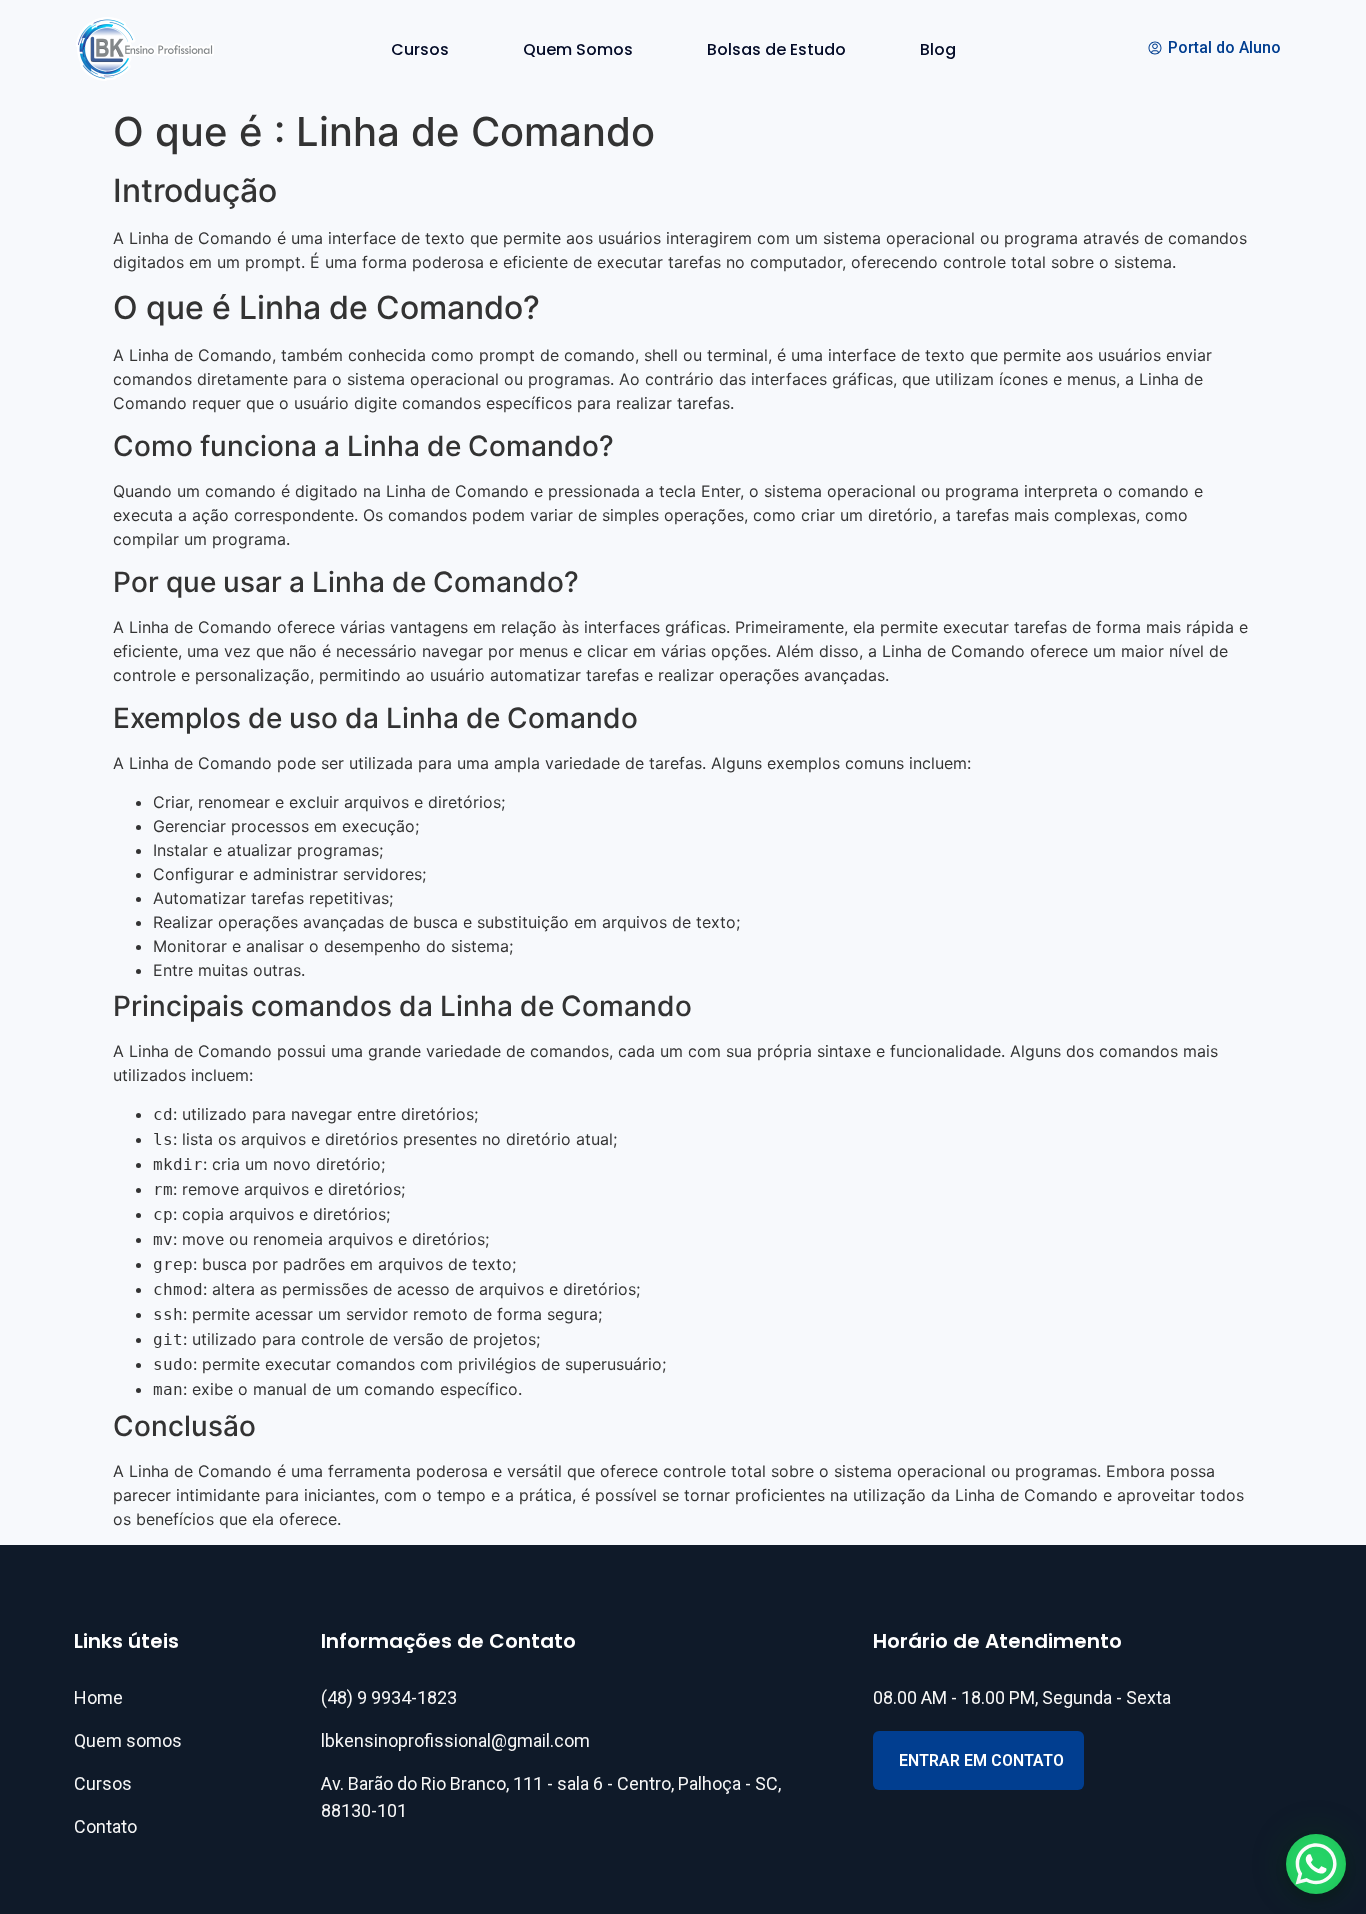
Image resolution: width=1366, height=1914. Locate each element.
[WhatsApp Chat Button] (1316, 1864)
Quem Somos (578, 49)
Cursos (420, 49)
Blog (938, 49)
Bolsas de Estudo (776, 49)
